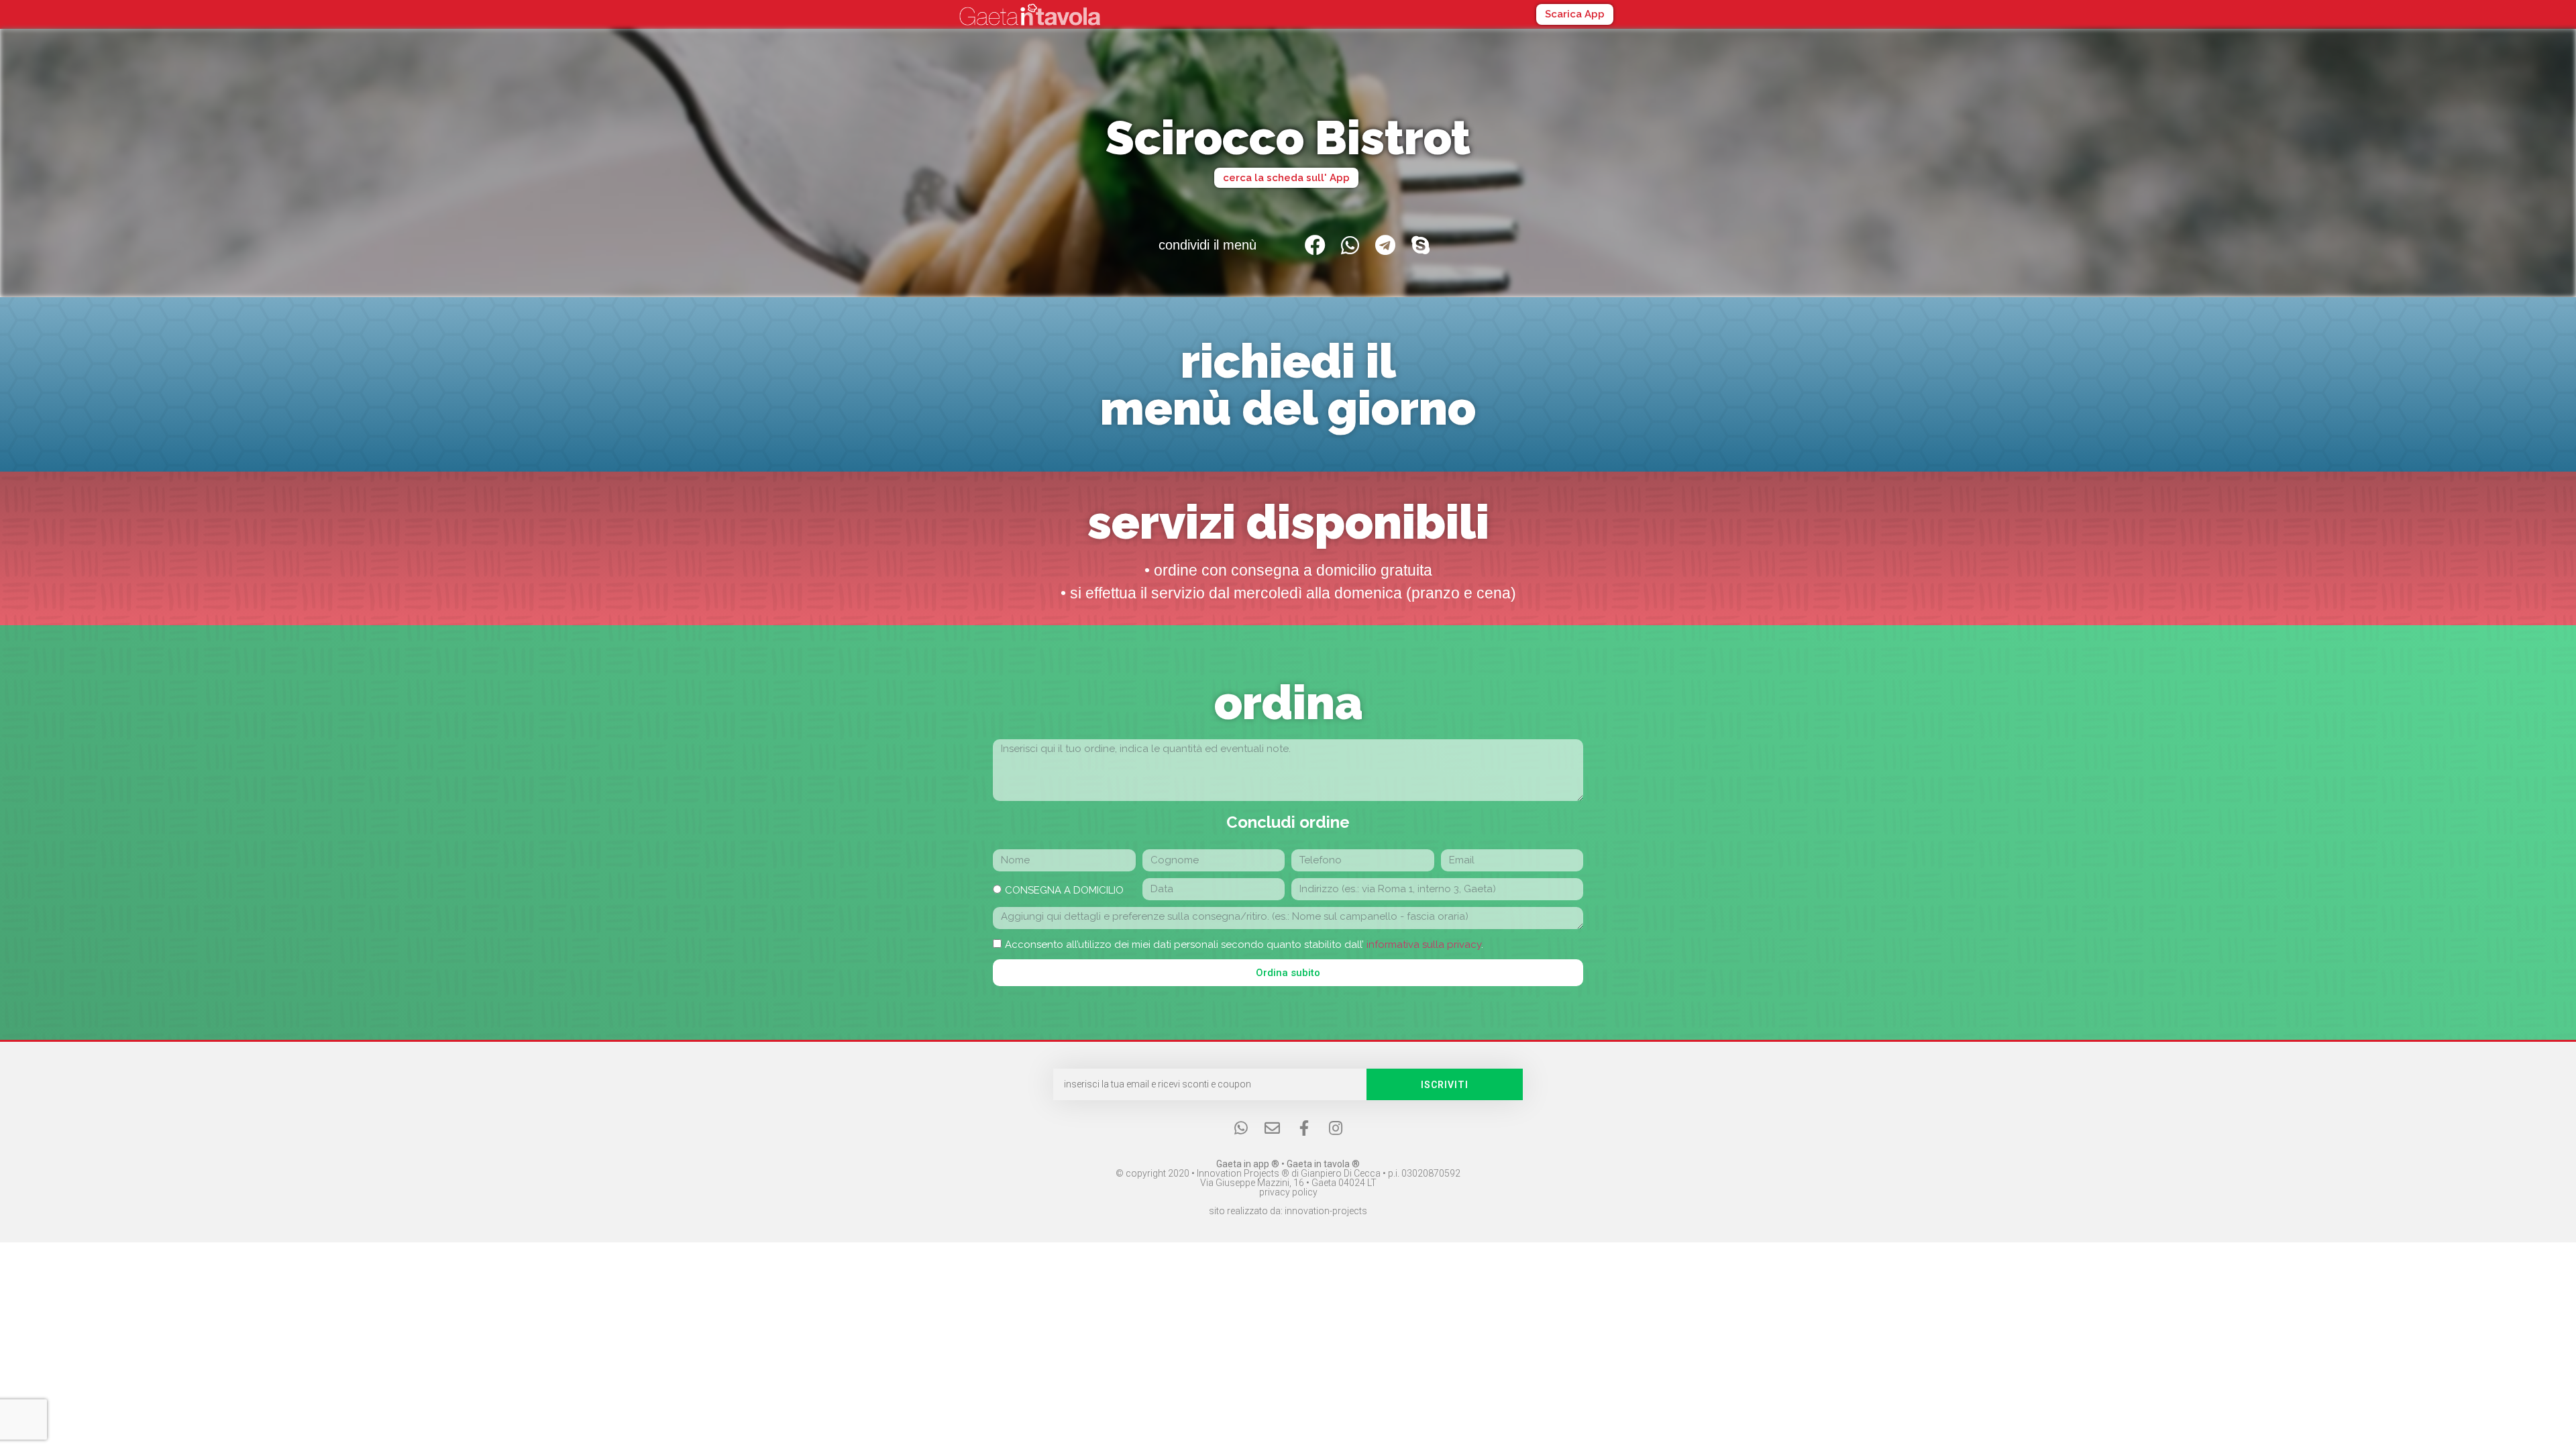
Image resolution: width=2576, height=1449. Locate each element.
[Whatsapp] (1241, 1128)
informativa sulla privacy (1424, 945)
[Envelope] (1272, 1128)
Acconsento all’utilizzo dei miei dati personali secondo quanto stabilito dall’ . (1244, 945)
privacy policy (1288, 1192)
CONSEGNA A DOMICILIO (1064, 890)
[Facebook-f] (1304, 1128)
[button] (1575, 14)
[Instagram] (1335, 1128)
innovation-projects (1326, 1211)
